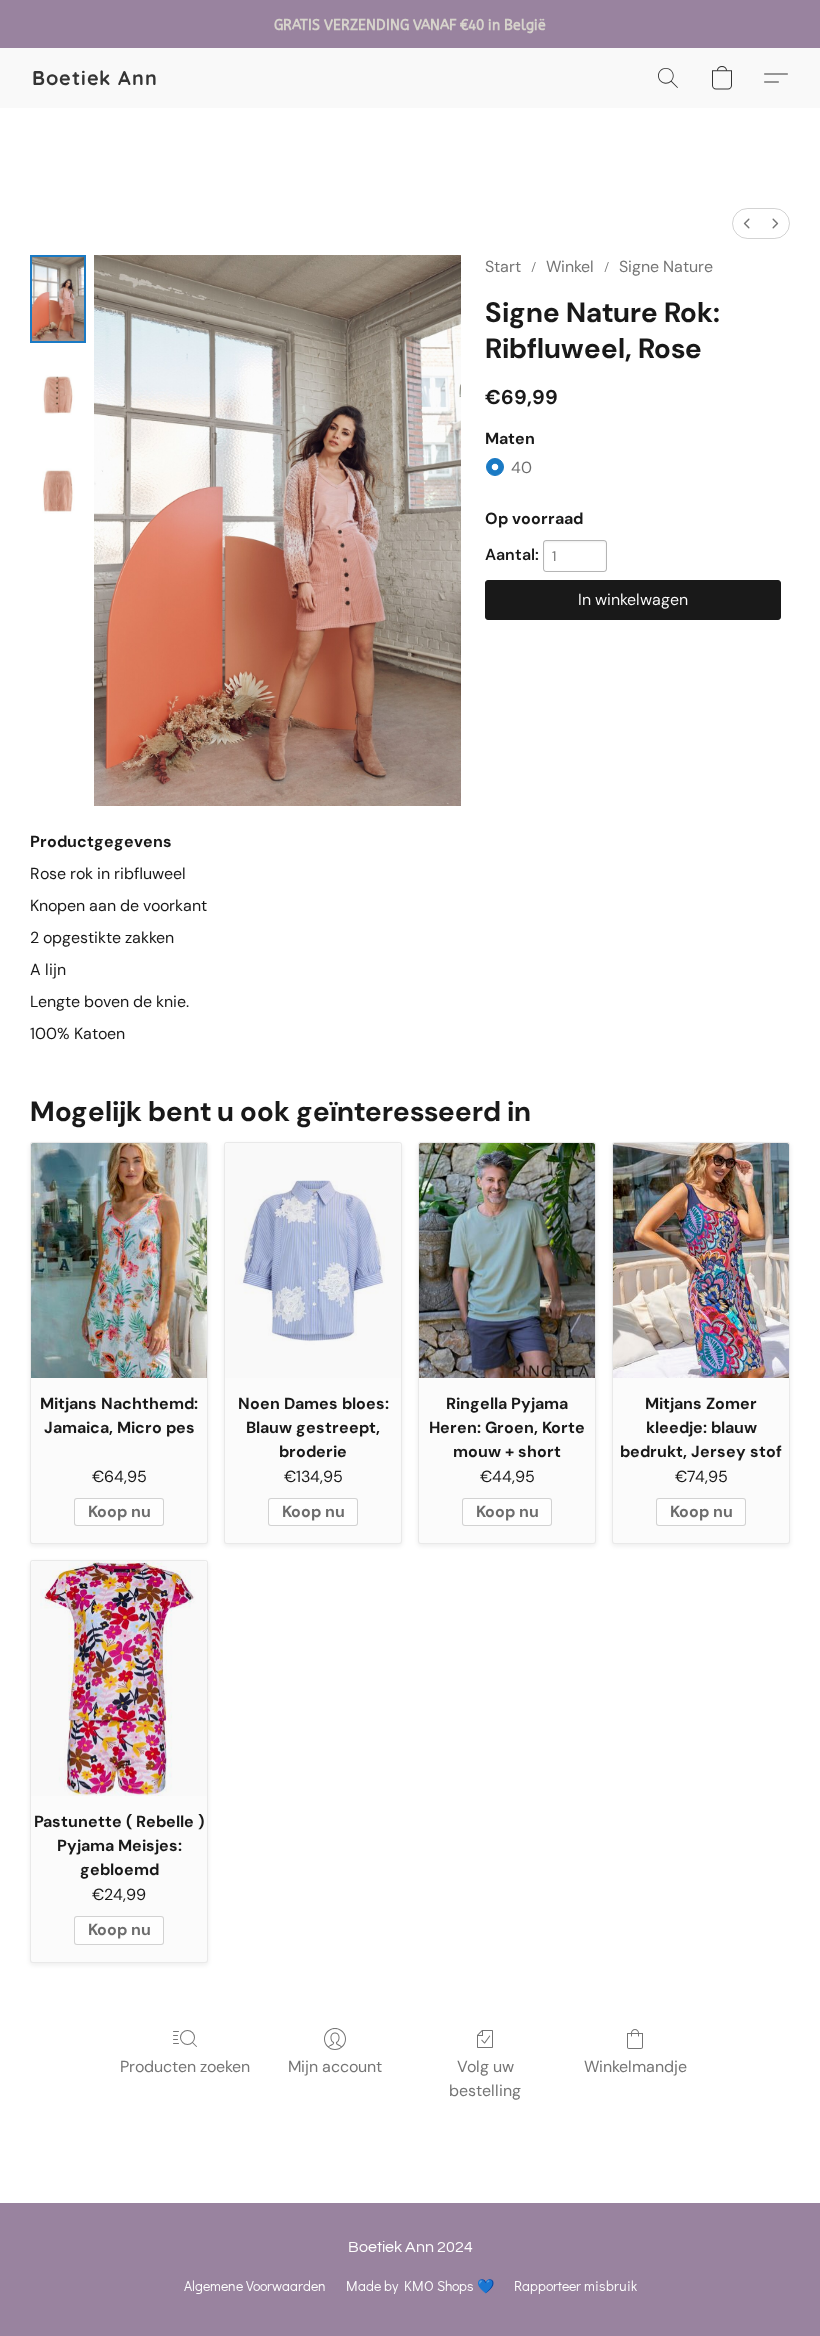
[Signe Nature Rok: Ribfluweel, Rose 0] (58, 299)
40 (521, 467)
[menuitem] (747, 223)
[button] (95, 78)
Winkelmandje (635, 2066)
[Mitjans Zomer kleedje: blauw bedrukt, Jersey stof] (701, 1260)
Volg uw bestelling (485, 2078)
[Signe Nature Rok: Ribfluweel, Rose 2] (58, 491)
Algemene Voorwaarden (255, 2285)
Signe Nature (666, 266)
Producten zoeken (185, 2066)
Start (503, 266)
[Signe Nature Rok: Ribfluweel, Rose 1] (58, 395)
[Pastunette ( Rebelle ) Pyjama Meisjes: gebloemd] (119, 1678)
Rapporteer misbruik (575, 2285)
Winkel (570, 266)
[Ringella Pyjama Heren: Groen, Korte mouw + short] (507, 1260)
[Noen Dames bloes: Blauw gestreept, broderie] (313, 1260)
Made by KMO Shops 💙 (420, 2285)
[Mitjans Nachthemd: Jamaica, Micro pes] (119, 1260)
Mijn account (335, 2066)
